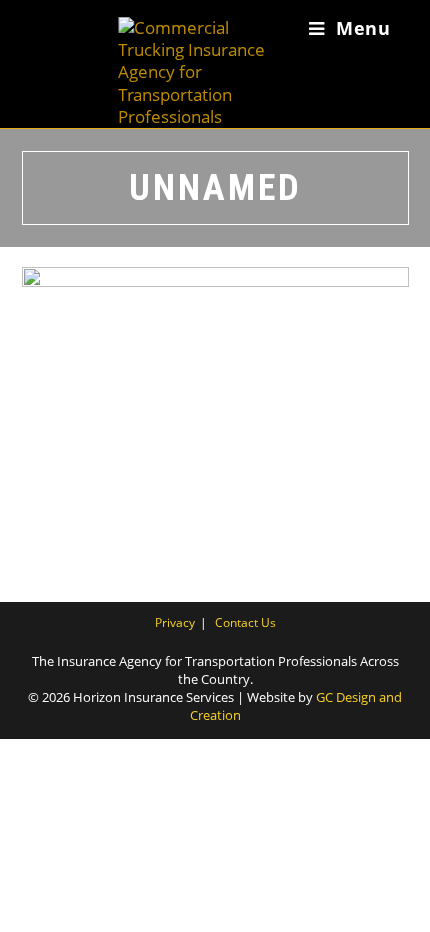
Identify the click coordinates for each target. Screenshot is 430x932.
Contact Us (245, 622)
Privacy (175, 622)
